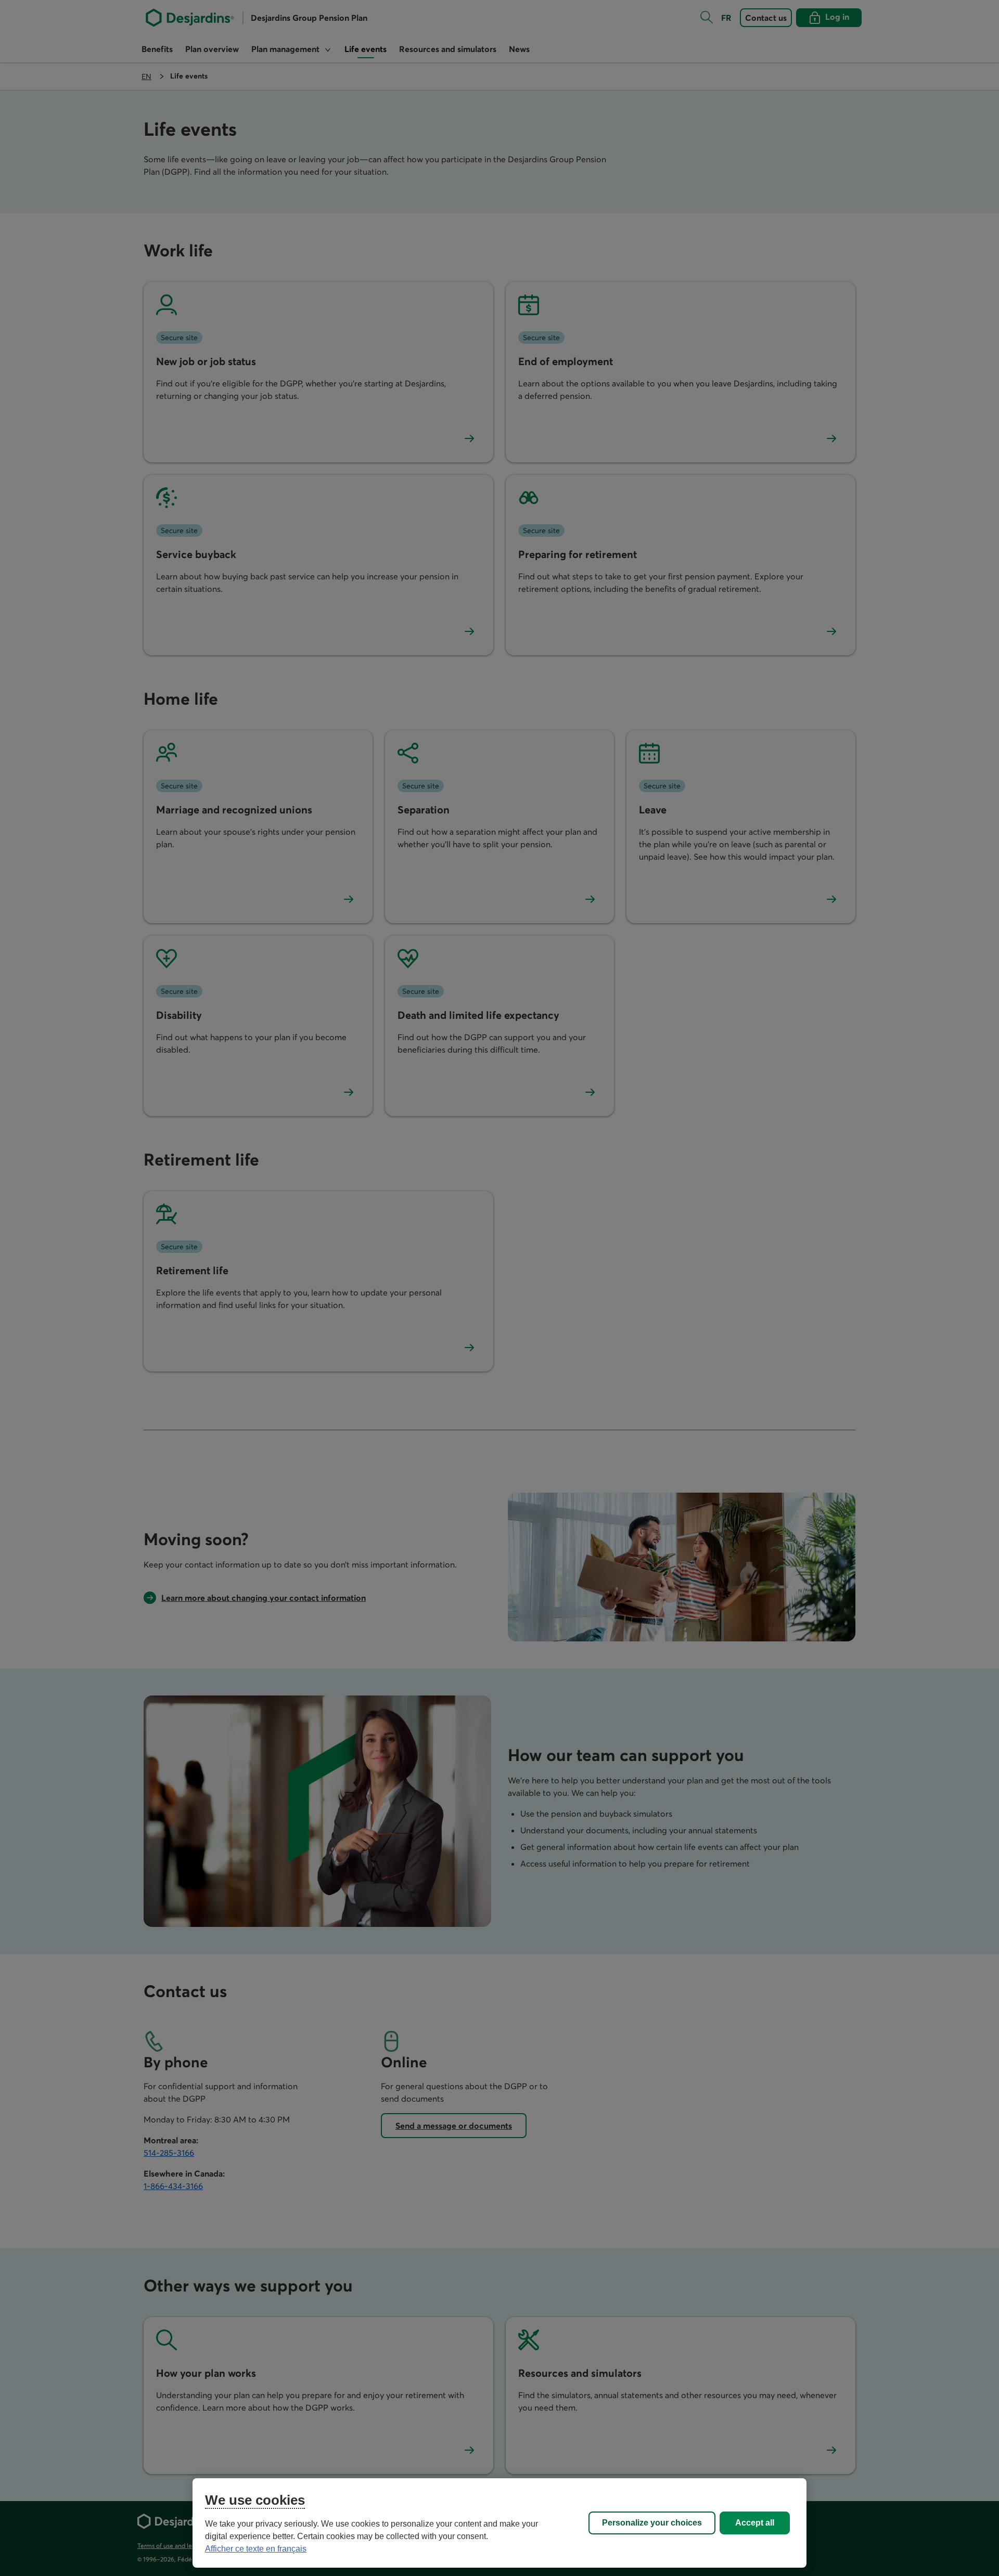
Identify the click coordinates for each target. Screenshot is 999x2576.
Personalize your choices (652, 2523)
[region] (499, 2523)
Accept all (755, 2523)
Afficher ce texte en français (256, 2549)
